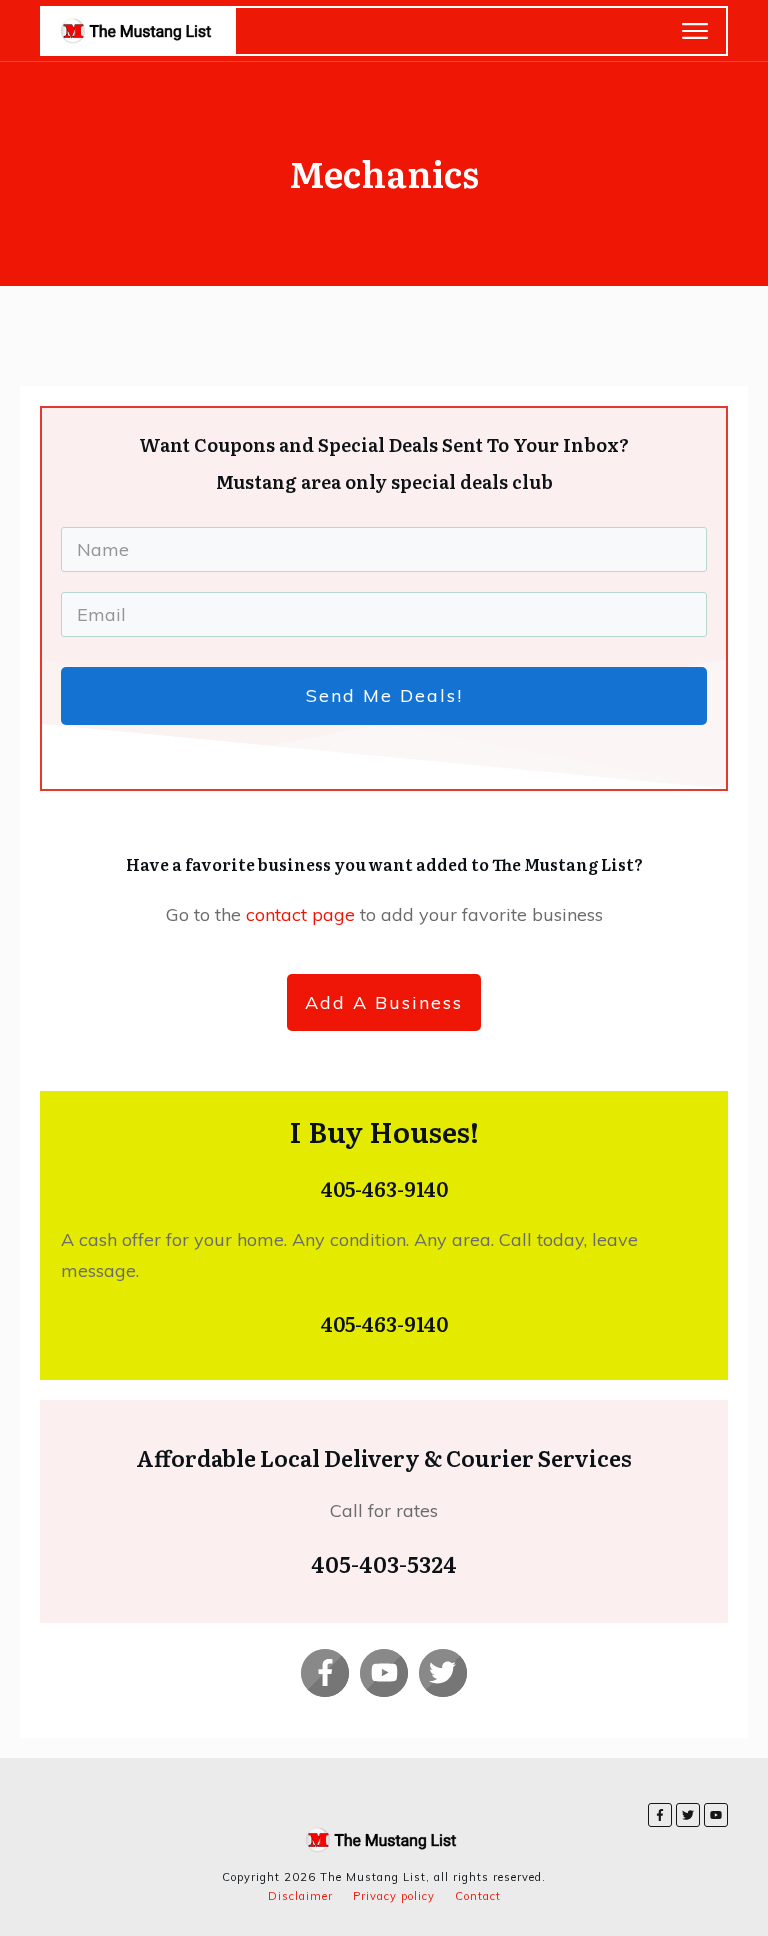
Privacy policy (394, 1896)
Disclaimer (300, 1896)
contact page (303, 914)
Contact (478, 1896)
